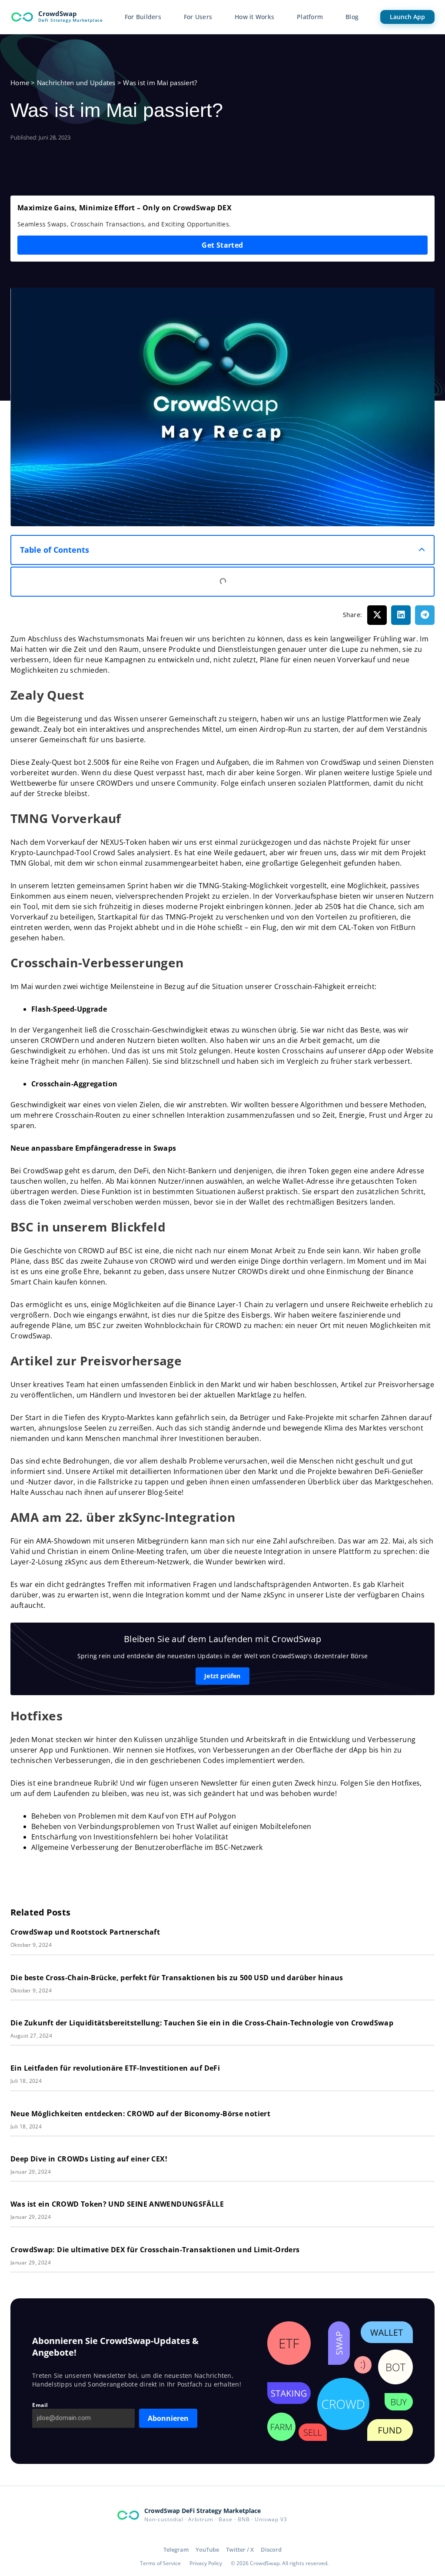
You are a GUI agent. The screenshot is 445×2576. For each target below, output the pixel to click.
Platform (310, 17)
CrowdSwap (58, 13)
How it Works (254, 17)
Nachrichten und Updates (76, 83)
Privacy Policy (206, 2563)
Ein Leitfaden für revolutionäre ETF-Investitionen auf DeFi (115, 2068)
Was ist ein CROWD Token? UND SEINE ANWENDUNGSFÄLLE (117, 2204)
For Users (198, 17)
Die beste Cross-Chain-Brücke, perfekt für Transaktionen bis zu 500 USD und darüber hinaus (177, 1978)
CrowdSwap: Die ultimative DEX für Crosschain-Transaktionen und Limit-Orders (155, 2250)
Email (40, 2405)
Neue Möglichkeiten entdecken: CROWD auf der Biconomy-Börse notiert (140, 2114)
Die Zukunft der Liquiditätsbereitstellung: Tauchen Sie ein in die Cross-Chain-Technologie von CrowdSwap (202, 2023)
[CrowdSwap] (22, 17)
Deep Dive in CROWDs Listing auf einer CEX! (90, 2159)
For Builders (143, 17)
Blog (352, 17)
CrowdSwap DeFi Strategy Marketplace (203, 2511)
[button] (422, 550)
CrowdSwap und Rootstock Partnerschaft (85, 1932)
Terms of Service (160, 2563)
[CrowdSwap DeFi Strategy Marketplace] (128, 2515)
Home (20, 83)
